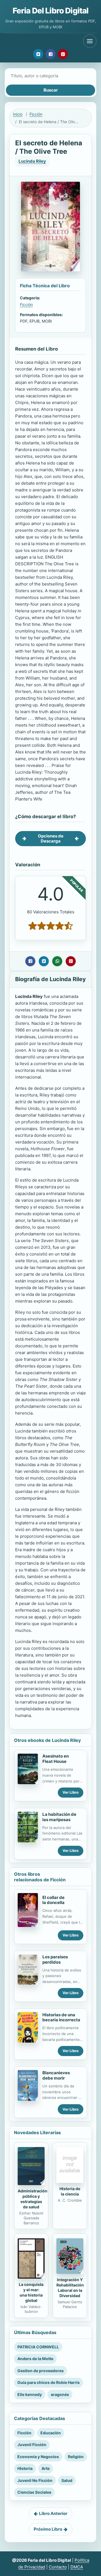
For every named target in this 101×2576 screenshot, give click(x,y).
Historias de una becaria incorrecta (61, 2017)
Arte (46, 2468)
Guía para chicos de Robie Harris (49, 2382)
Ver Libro (71, 1792)
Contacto (58, 2567)
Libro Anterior (53, 2513)
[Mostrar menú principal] (90, 41)
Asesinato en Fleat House (56, 1759)
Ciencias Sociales (34, 2492)
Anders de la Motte (35, 2359)
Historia (25, 2468)
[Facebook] (50, 54)
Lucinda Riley (32, 161)
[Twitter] (38, 54)
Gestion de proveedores (41, 2371)
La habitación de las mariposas (59, 1817)
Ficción (36, 114)
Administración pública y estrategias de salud (33, 2199)
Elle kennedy (30, 2394)
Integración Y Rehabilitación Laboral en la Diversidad (70, 2288)
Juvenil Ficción (32, 2445)
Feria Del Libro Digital (51, 11)
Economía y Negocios (38, 2457)
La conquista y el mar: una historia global (31, 2292)
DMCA (77, 2567)
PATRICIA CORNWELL (38, 2347)
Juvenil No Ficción (35, 2480)
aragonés (60, 2394)
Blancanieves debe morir (56, 2075)
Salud (67, 2480)
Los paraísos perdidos (55, 1959)
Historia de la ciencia (70, 2191)
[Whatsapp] (57, 961)
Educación (51, 2433)
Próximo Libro (48, 2529)
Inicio (18, 114)
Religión (76, 2457)
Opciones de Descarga (51, 838)
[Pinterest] (63, 54)
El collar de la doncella (53, 1900)
